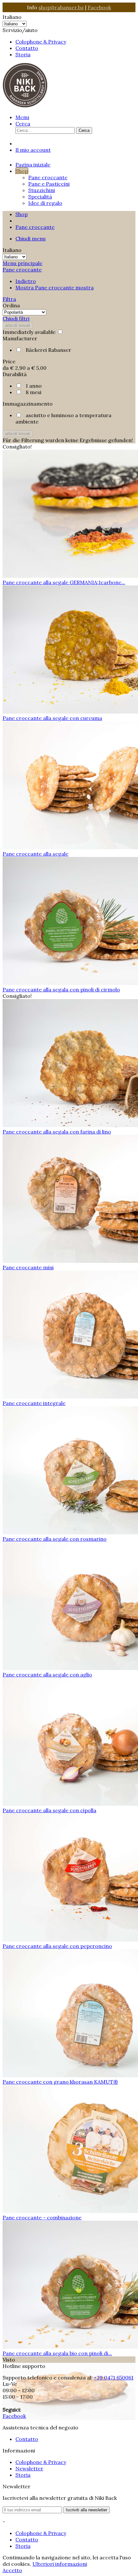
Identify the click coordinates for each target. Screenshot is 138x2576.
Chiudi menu (30, 238)
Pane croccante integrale (34, 1403)
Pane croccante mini (28, 1267)
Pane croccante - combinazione (42, 2217)
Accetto (12, 2570)
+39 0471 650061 (114, 2378)
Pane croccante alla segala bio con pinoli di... (57, 2353)
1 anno (34, 386)
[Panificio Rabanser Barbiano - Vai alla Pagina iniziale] (25, 106)
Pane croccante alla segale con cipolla (49, 1810)
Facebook (99, 7)
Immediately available (30, 332)
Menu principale (22, 263)
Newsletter (29, 2468)
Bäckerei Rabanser (48, 350)
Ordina (11, 305)
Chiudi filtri (16, 319)
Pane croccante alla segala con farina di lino (57, 1132)
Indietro (26, 281)
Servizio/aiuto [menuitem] (34, 42)
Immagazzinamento (28, 404)
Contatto (27, 48)
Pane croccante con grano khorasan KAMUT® (60, 2082)
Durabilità (15, 374)
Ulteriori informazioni (60, 2564)
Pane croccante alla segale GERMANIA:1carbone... (64, 582)
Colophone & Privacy (41, 42)
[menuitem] (75, 42)
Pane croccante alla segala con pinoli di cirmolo (61, 989)
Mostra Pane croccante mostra (55, 287)
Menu (22, 117)
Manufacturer (20, 338)
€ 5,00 (39, 368)
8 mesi (34, 392)
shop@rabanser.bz (61, 7)
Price (9, 361)
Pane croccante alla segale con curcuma (52, 718)
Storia (23, 54)
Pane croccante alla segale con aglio (47, 1675)
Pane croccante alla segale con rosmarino (55, 1539)
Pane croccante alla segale (35, 854)
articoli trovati (18, 325)
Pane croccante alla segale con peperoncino (57, 1946)
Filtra (9, 299)
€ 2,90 (18, 368)
